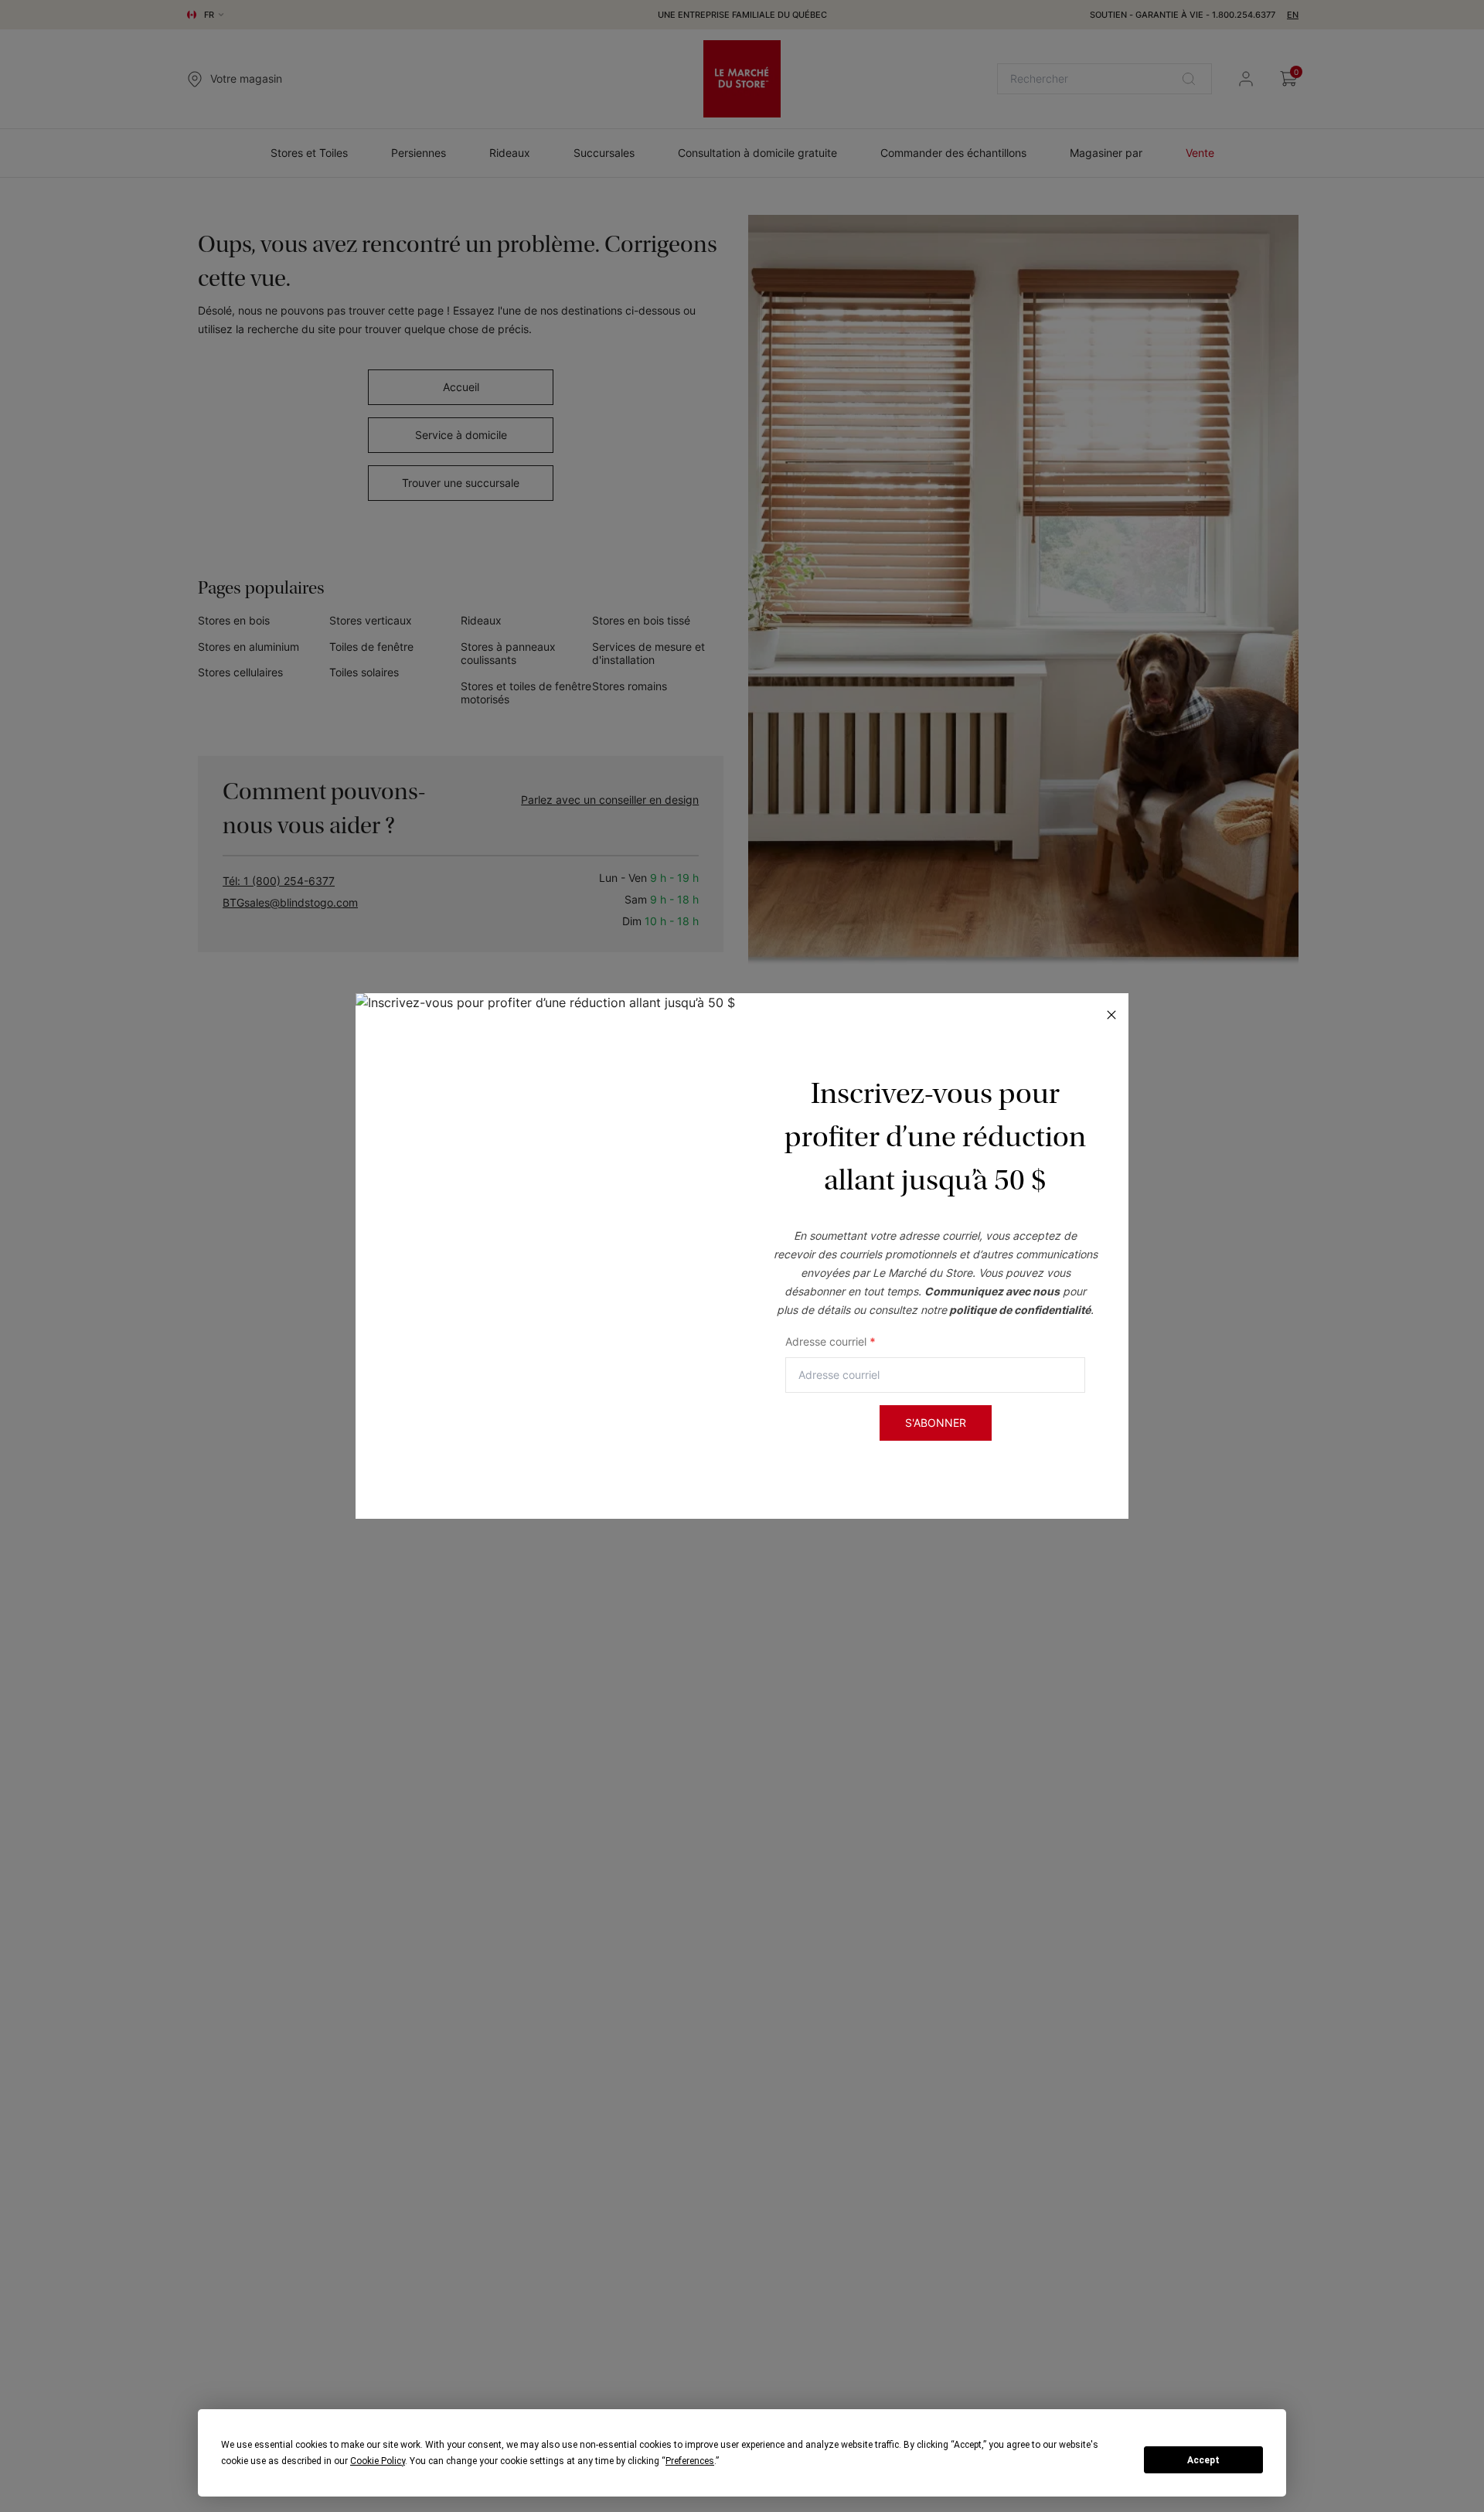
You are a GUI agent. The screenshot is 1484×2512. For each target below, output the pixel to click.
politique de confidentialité (1020, 1310)
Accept (1203, 2460)
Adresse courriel (830, 1341)
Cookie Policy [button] (378, 2461)
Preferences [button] (690, 2461)
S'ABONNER (936, 1423)
